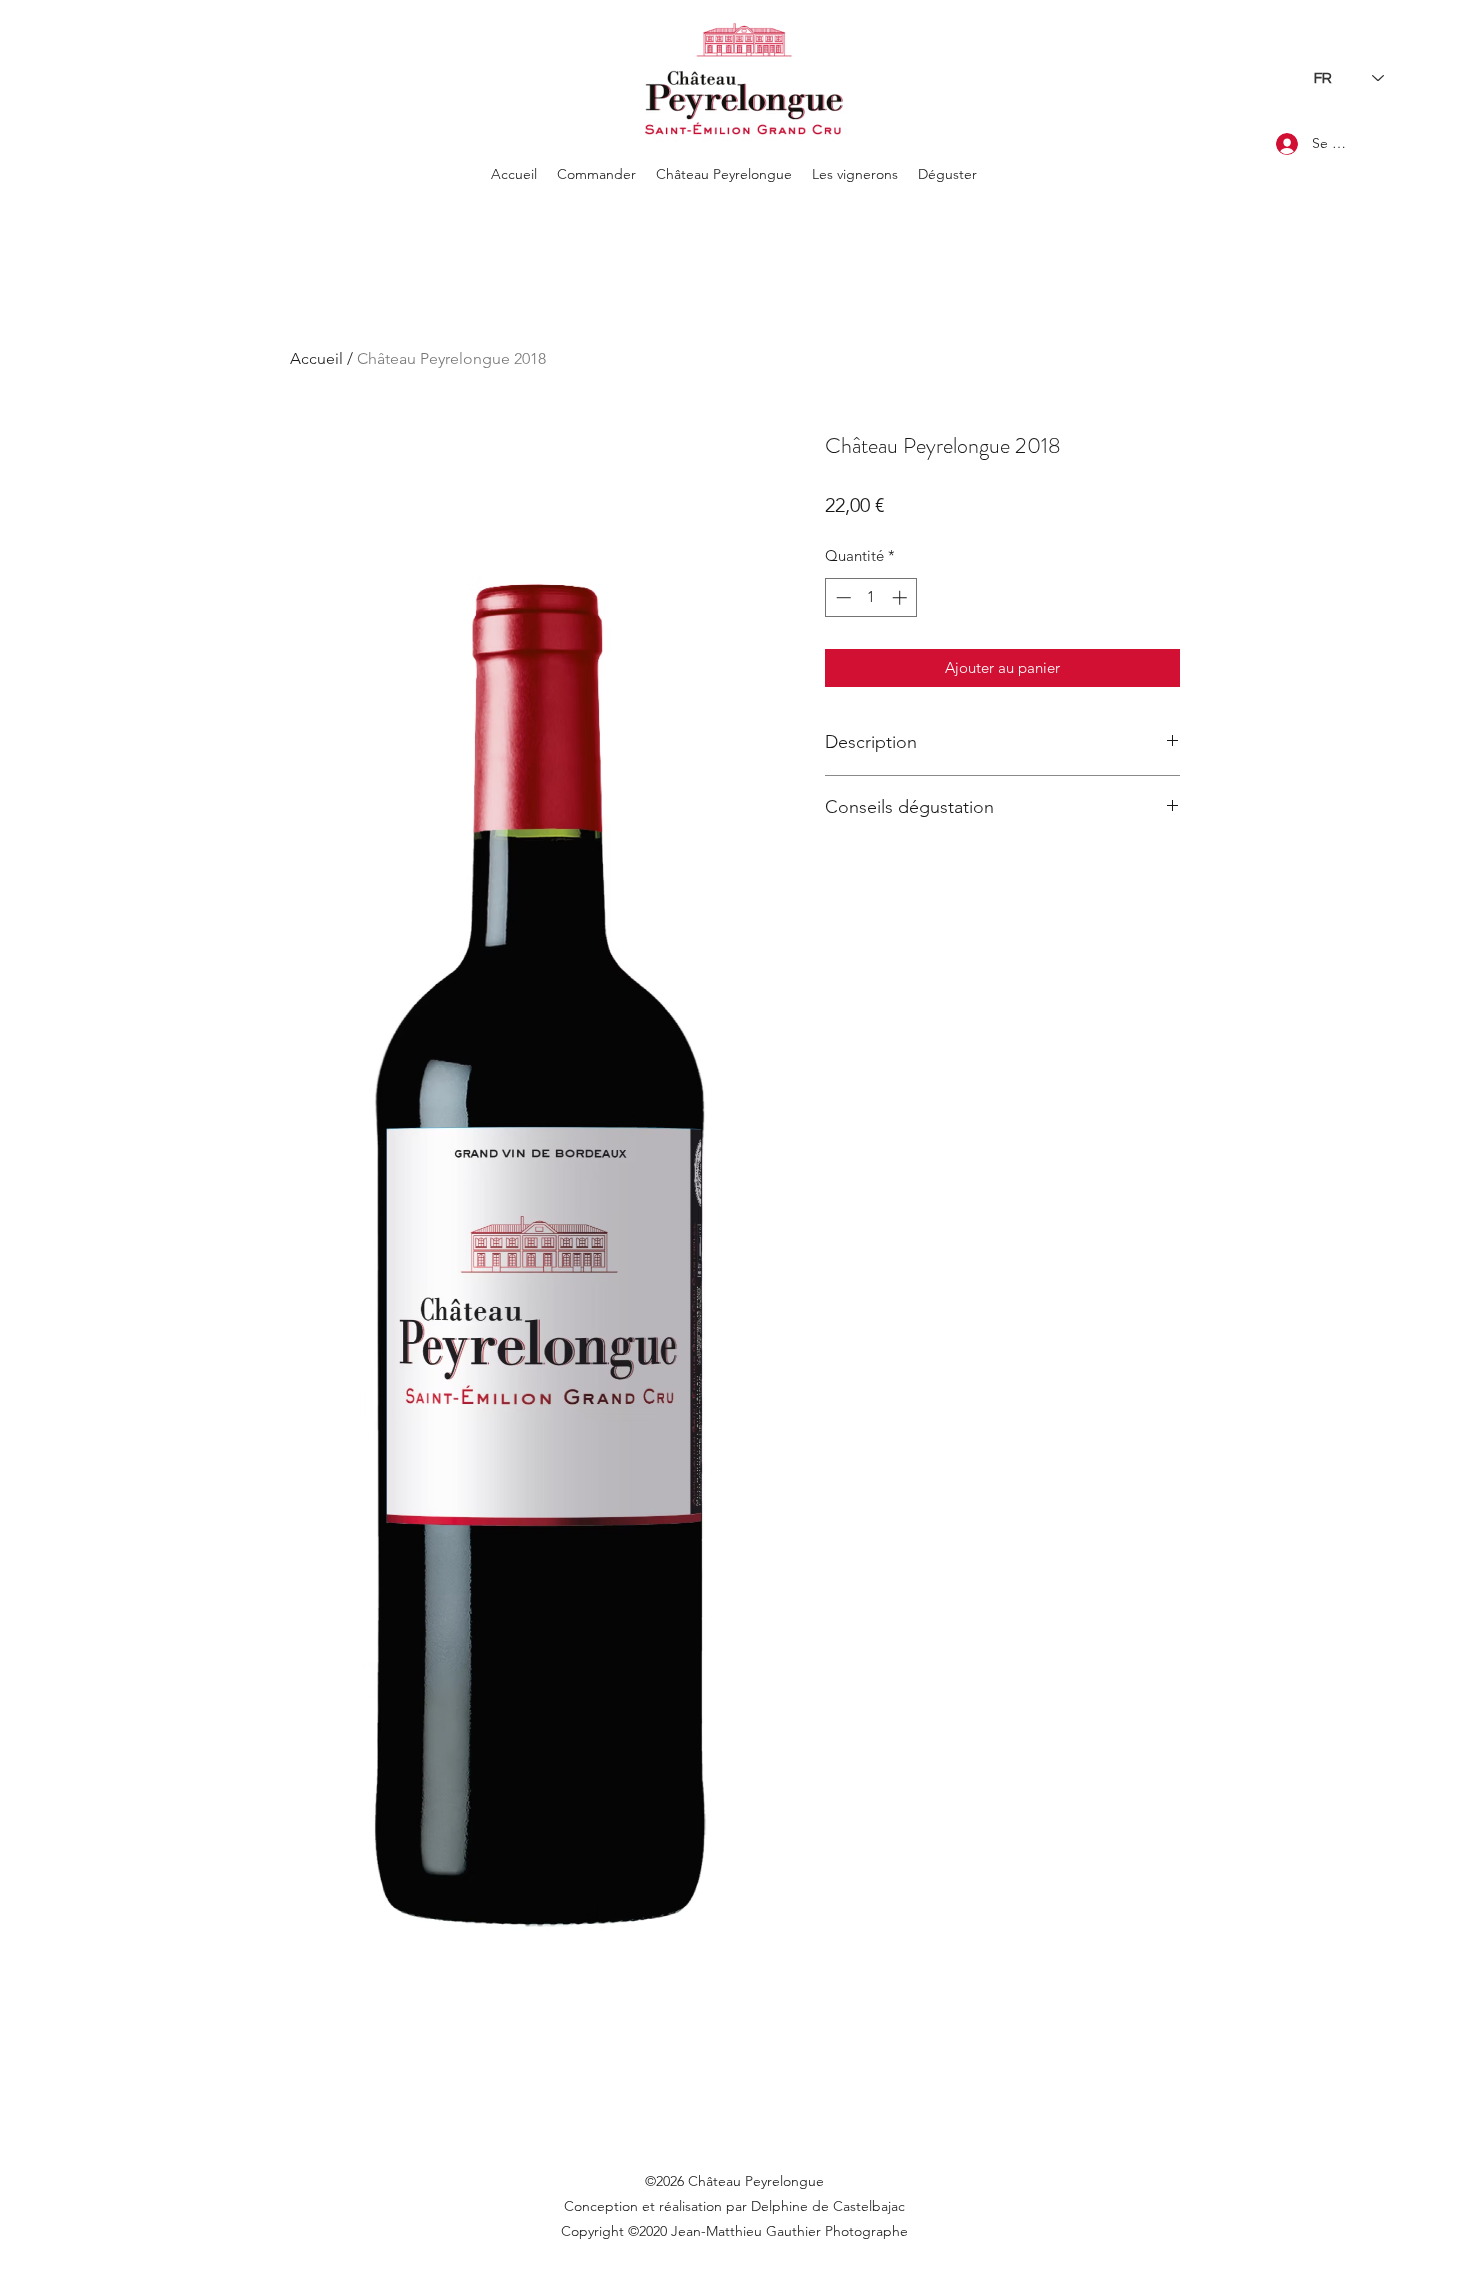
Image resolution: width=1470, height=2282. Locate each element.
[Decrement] (841, 597)
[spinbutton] (871, 597)
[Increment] (901, 597)
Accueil (316, 358)
